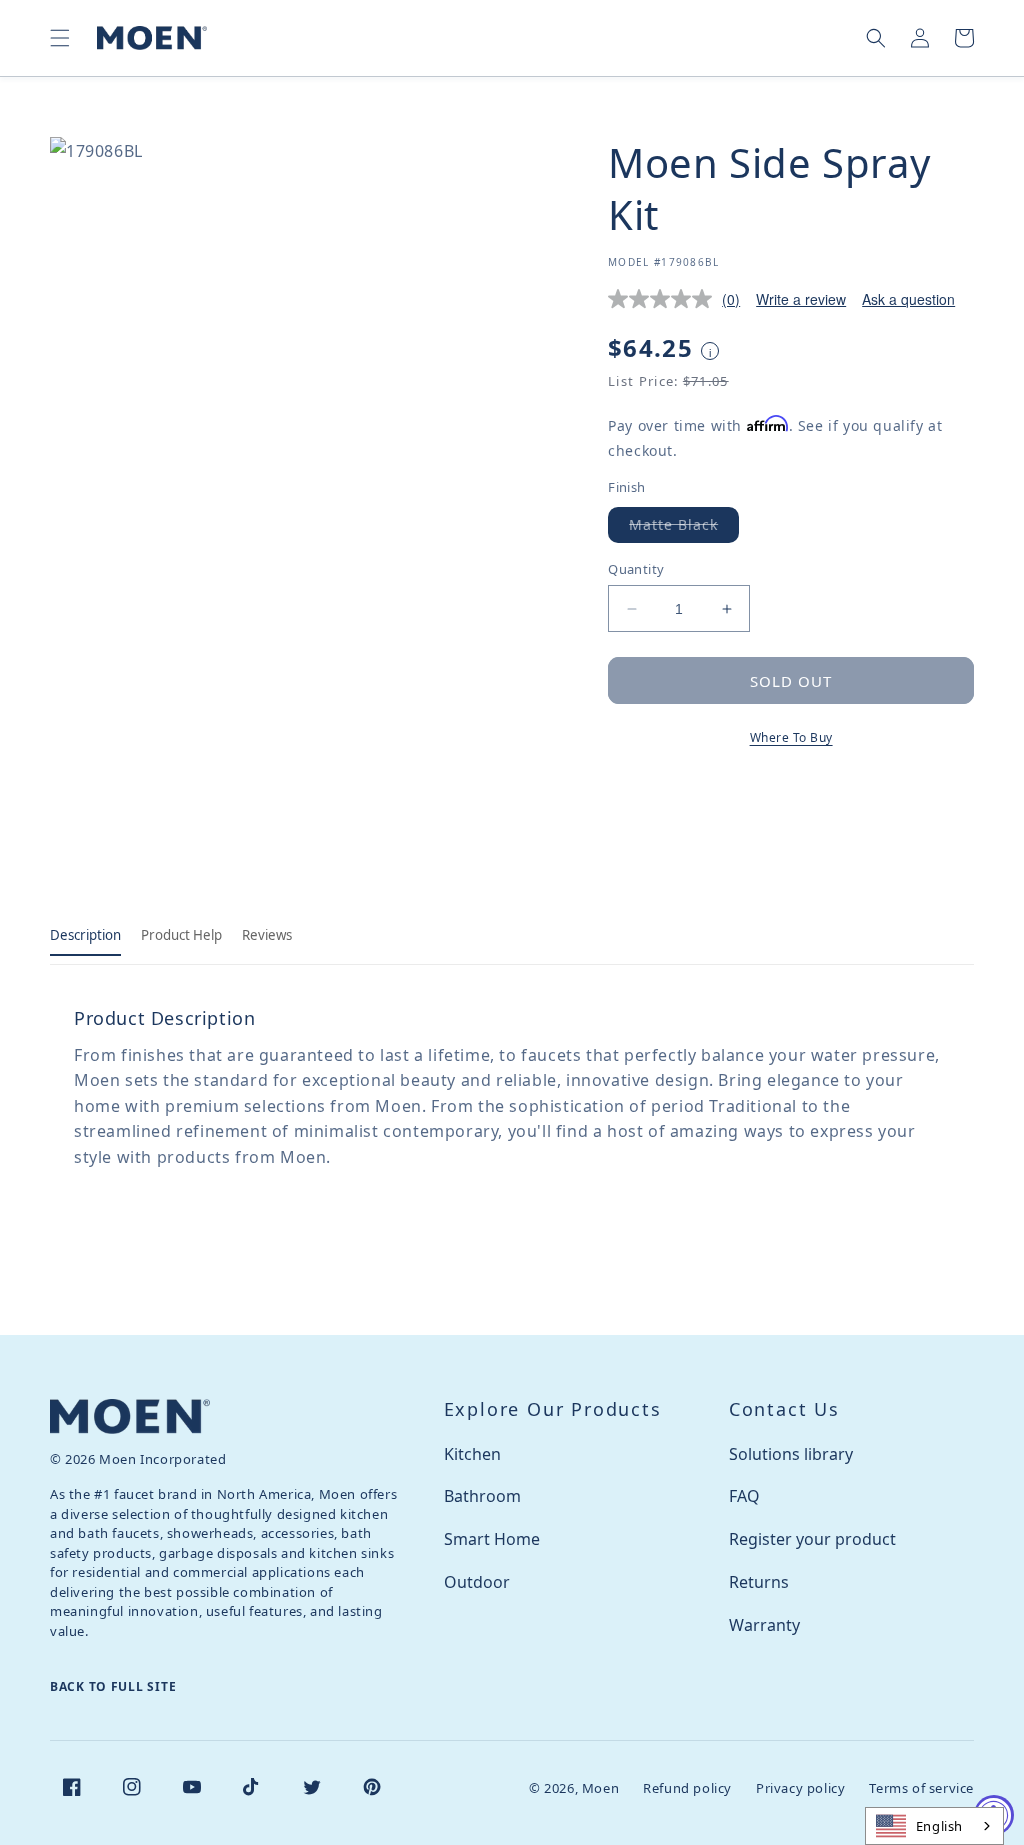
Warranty (764, 1625)
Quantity (636, 569)
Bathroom (482, 1496)
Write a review (801, 299)
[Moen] (130, 1416)
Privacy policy (800, 1788)
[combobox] (934, 1826)
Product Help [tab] (181, 935)
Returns (759, 1582)
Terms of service (921, 1788)
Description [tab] (85, 935)
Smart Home (492, 1539)
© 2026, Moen (574, 1788)
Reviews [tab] (267, 935)
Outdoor (477, 1582)
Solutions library (791, 1454)
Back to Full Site (113, 1686)
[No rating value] (665, 299)
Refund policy (687, 1788)
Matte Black (684, 528)
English (939, 1826)
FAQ (744, 1496)
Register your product (812, 1539)
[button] (60, 38)
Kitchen (472, 1454)
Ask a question (908, 299)
